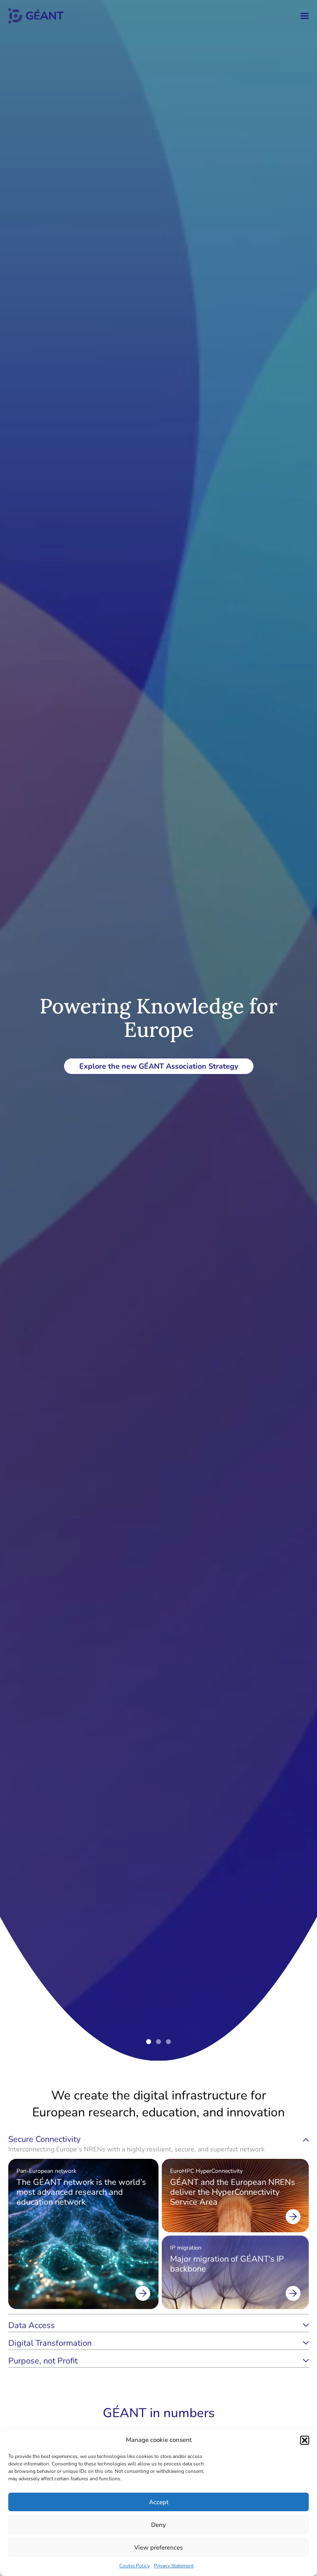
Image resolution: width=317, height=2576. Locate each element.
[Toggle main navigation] (305, 16)
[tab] (158, 2144)
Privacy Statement (174, 2566)
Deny (158, 2525)
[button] (305, 2440)
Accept (159, 2502)
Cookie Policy (135, 2566)
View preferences (158, 2548)
